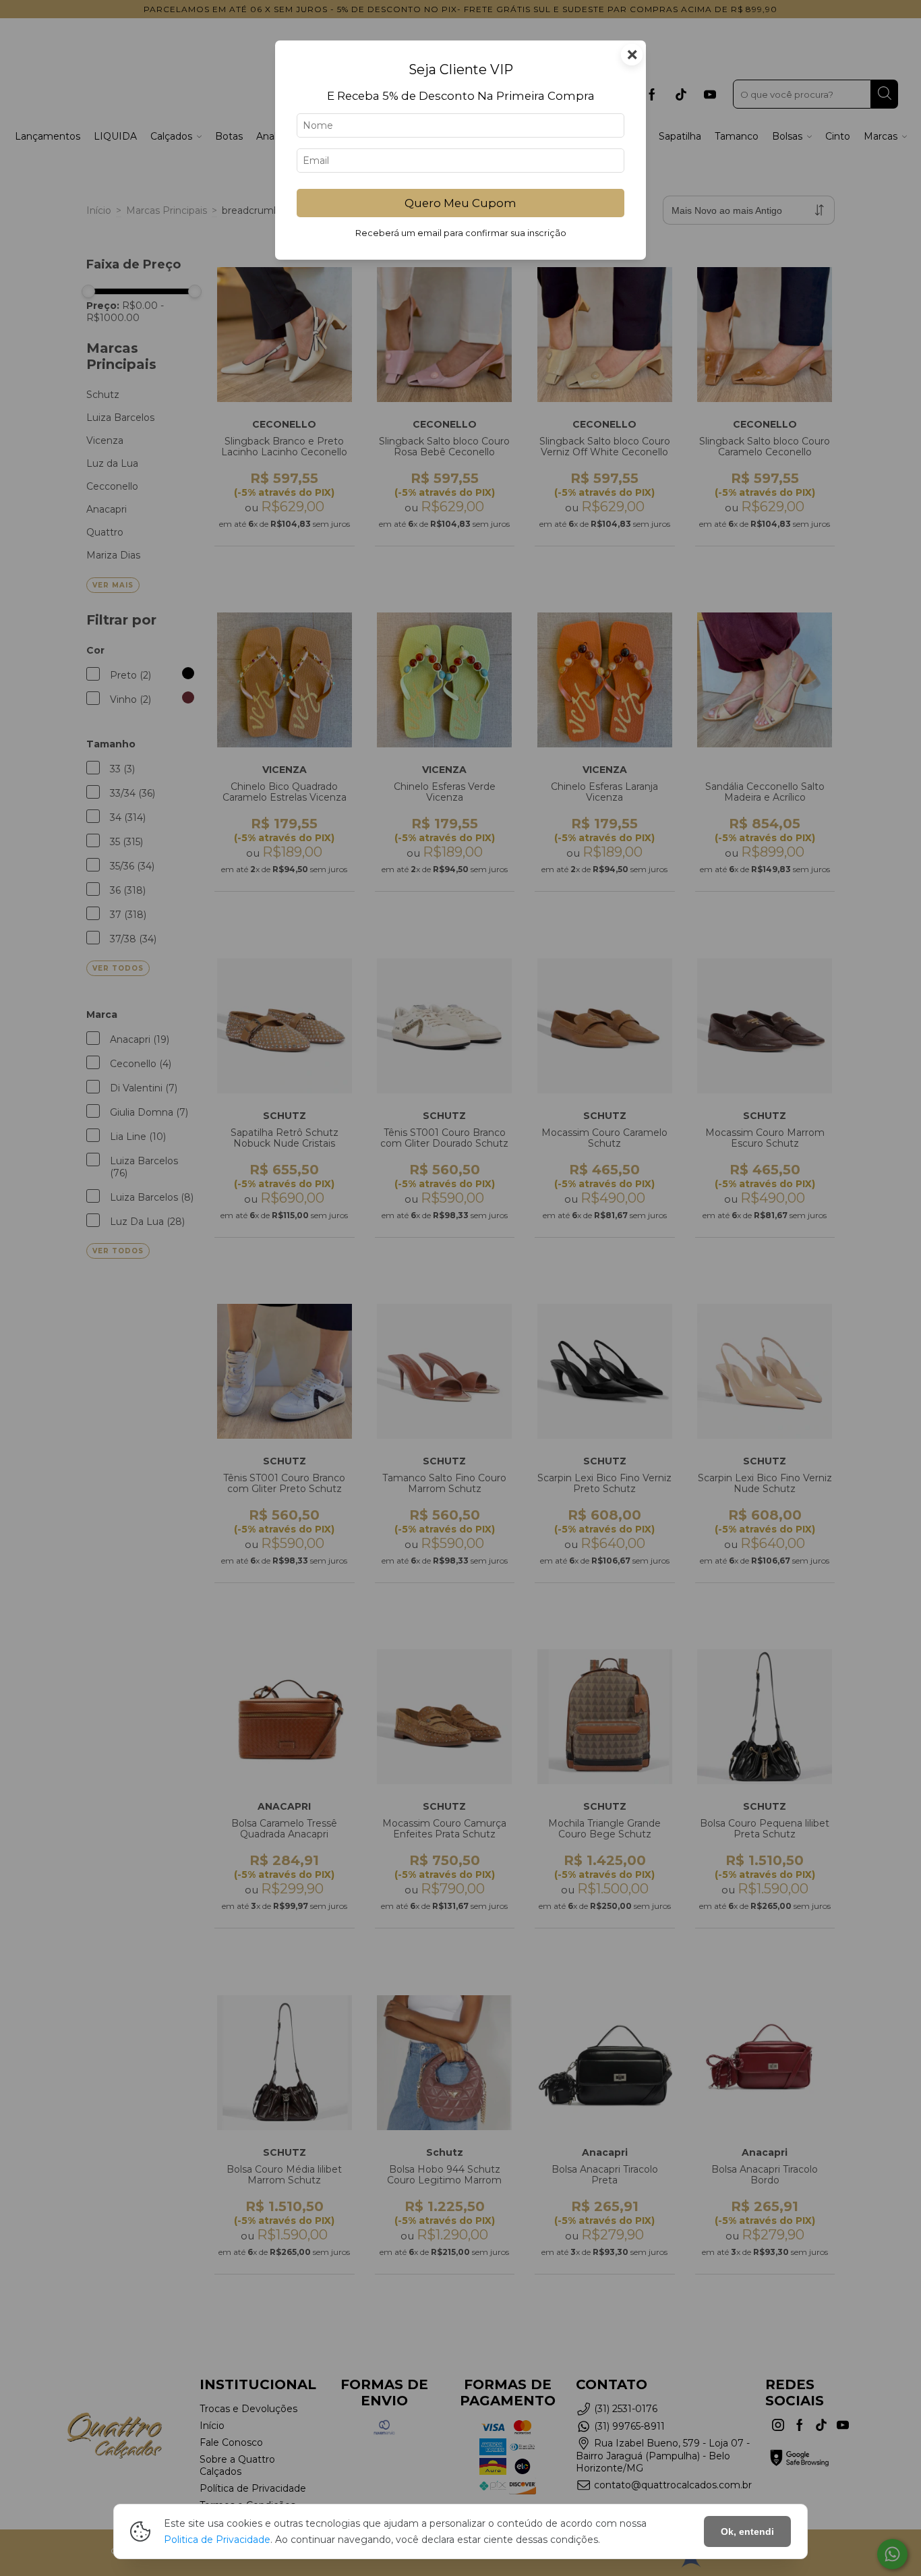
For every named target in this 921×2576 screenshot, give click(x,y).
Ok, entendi (747, 2531)
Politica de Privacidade (217, 2540)
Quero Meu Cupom (460, 203)
